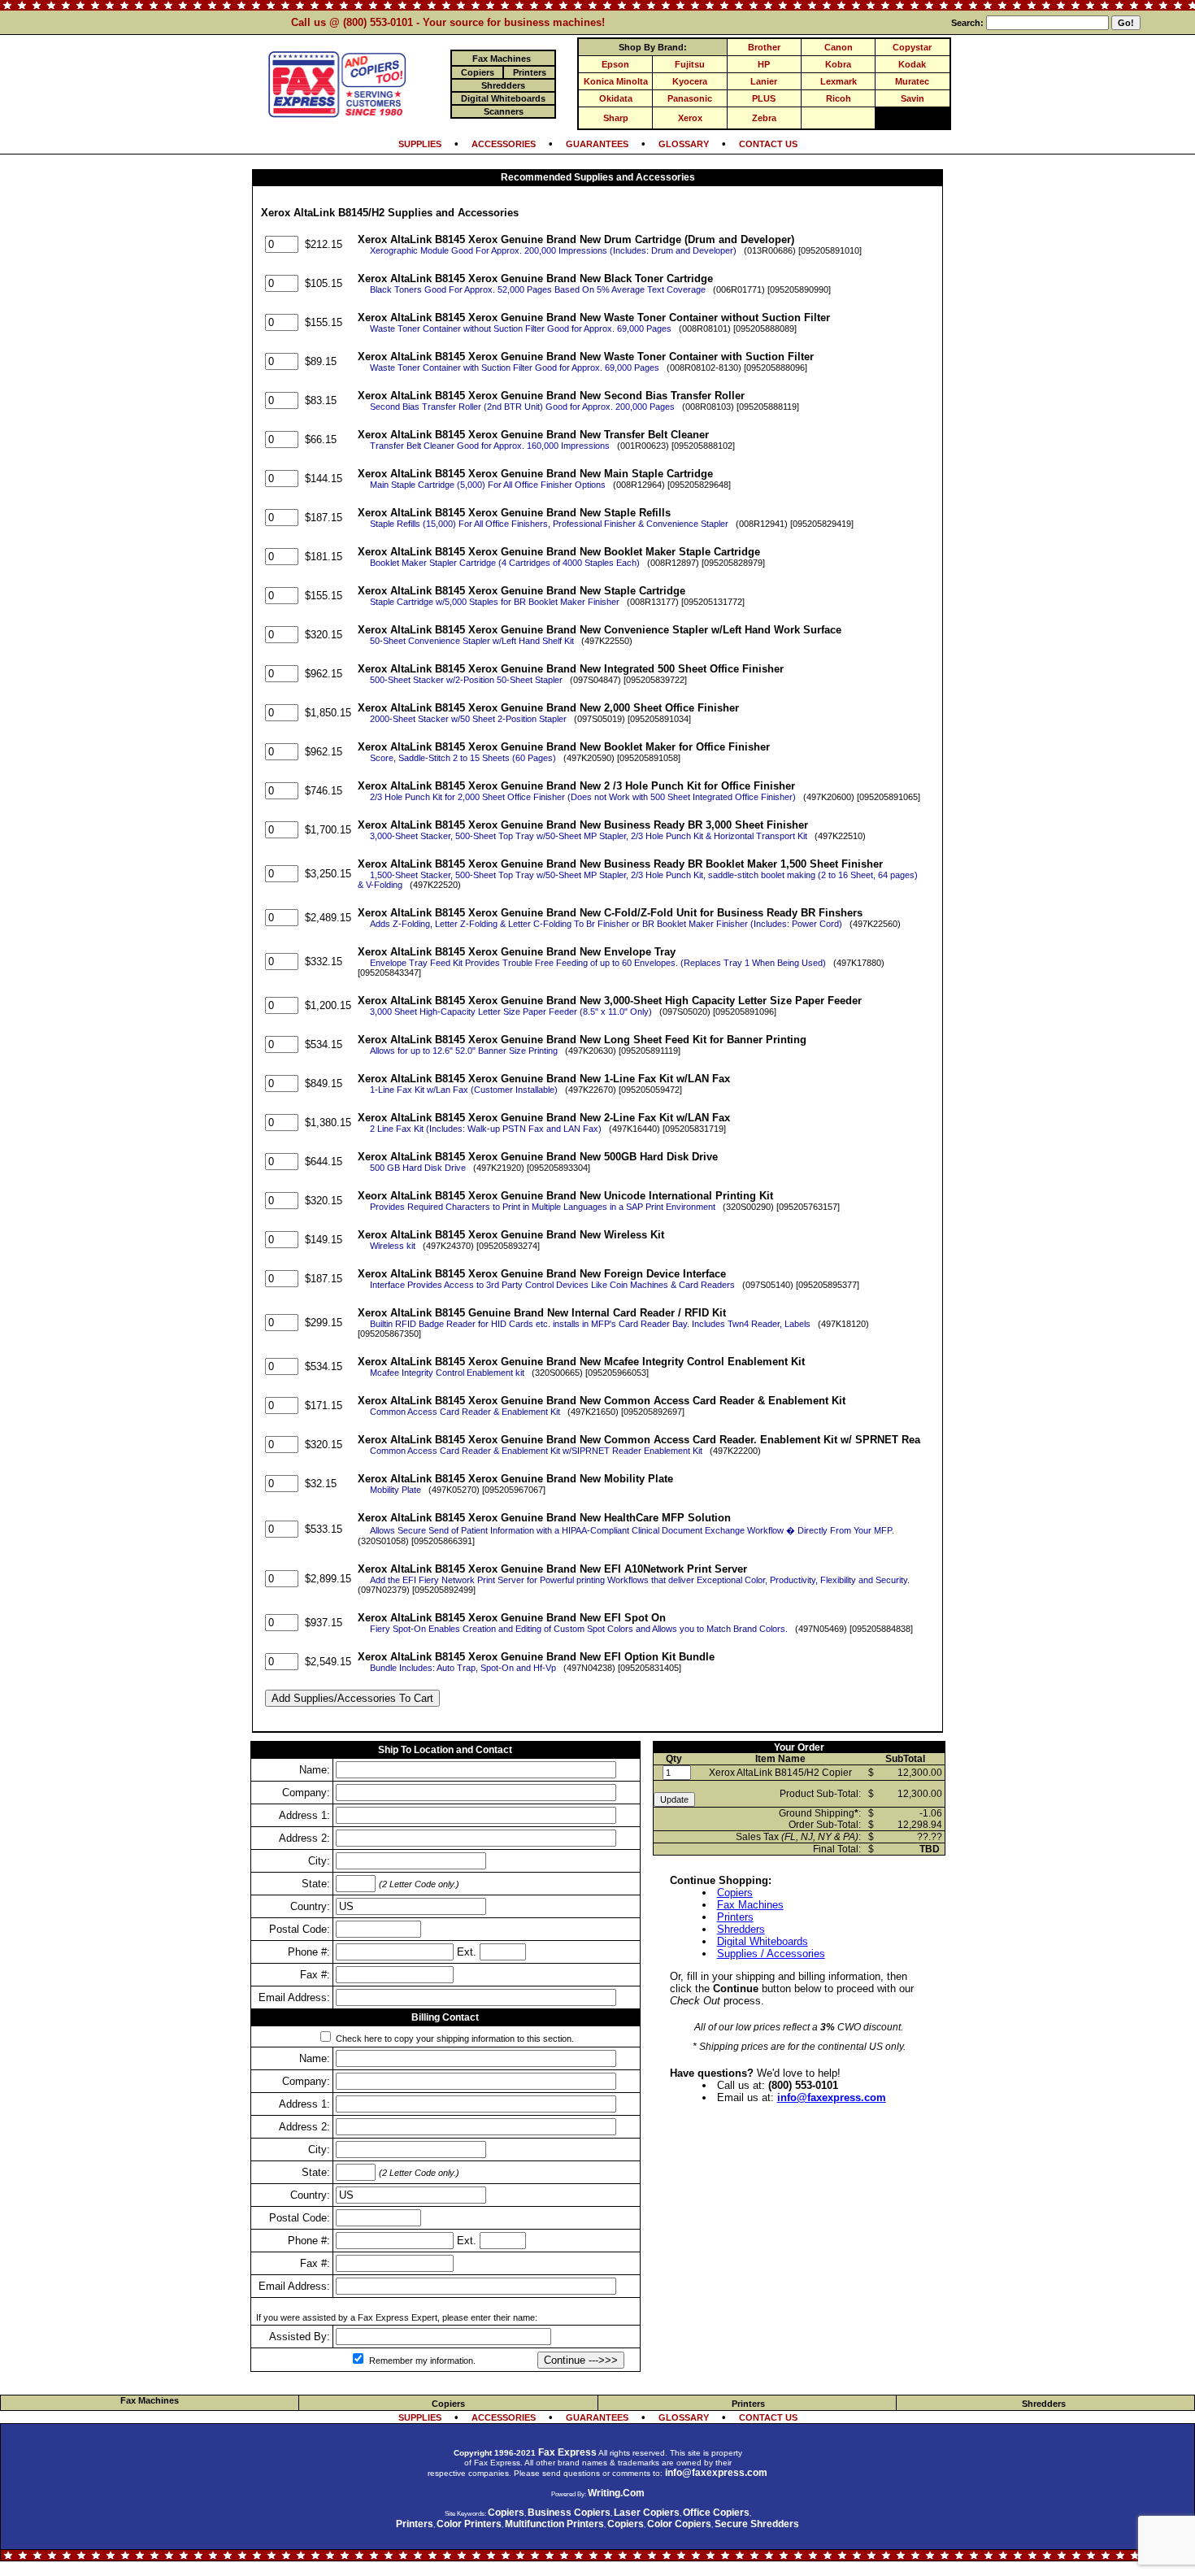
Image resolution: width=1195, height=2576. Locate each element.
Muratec (912, 81)
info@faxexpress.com (832, 2097)
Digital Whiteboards (763, 1941)
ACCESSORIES (504, 144)
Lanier (764, 81)
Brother (764, 47)
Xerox (690, 118)
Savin (913, 98)
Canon (839, 47)
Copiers (735, 1893)
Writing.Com (616, 2493)
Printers (735, 1917)
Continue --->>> (581, 2360)
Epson (615, 64)
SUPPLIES (420, 144)
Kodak (912, 64)
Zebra (764, 118)
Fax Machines (750, 1905)
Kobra (838, 64)
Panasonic (690, 98)
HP (764, 64)
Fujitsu (690, 64)
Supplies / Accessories (771, 1954)
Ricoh (839, 98)
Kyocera (690, 81)
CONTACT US (768, 144)
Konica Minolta (616, 81)
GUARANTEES (597, 144)
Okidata (616, 98)
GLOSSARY (684, 144)
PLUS (764, 98)
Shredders (741, 1929)
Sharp (616, 118)
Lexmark (839, 81)
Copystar (912, 47)
